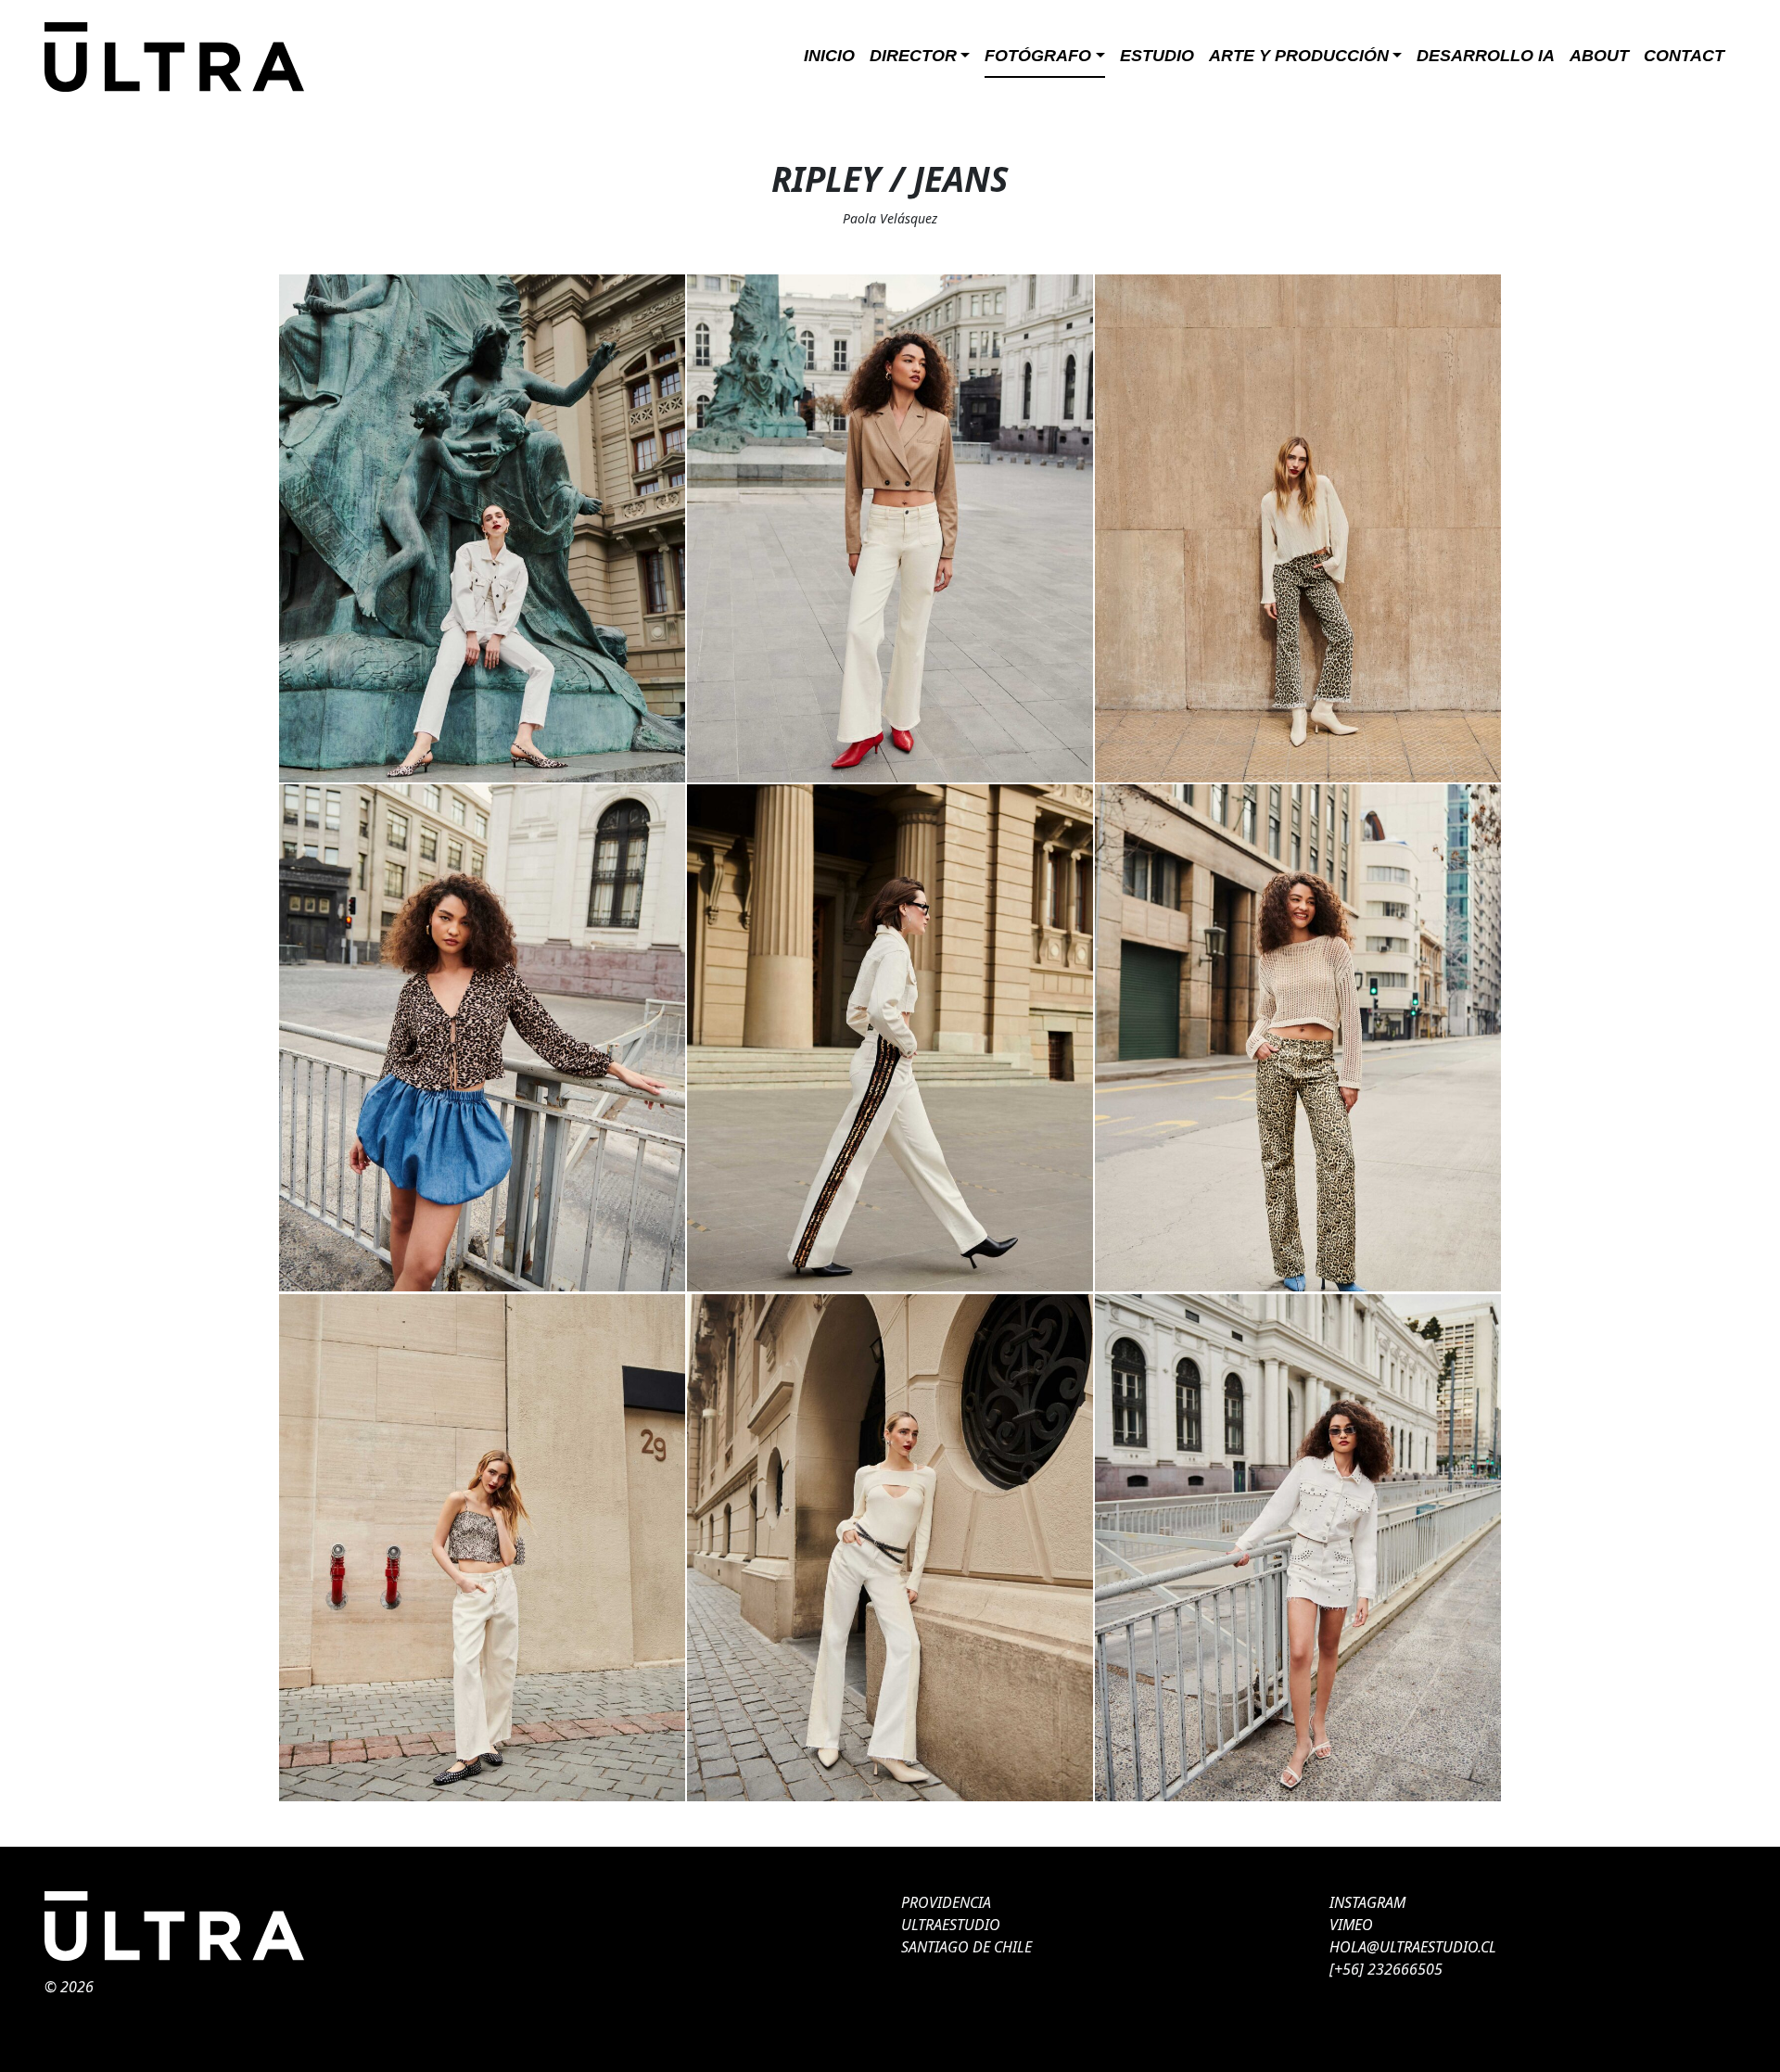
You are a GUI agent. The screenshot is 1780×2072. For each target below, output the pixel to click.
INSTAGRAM (1367, 1902)
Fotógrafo (1038, 56)
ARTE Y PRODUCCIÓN (1299, 56)
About (1599, 56)
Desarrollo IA (1486, 56)
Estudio (1157, 56)
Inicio (829, 56)
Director (913, 56)
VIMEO (1351, 1925)
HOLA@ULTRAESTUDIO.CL (1413, 1947)
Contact (1684, 56)
